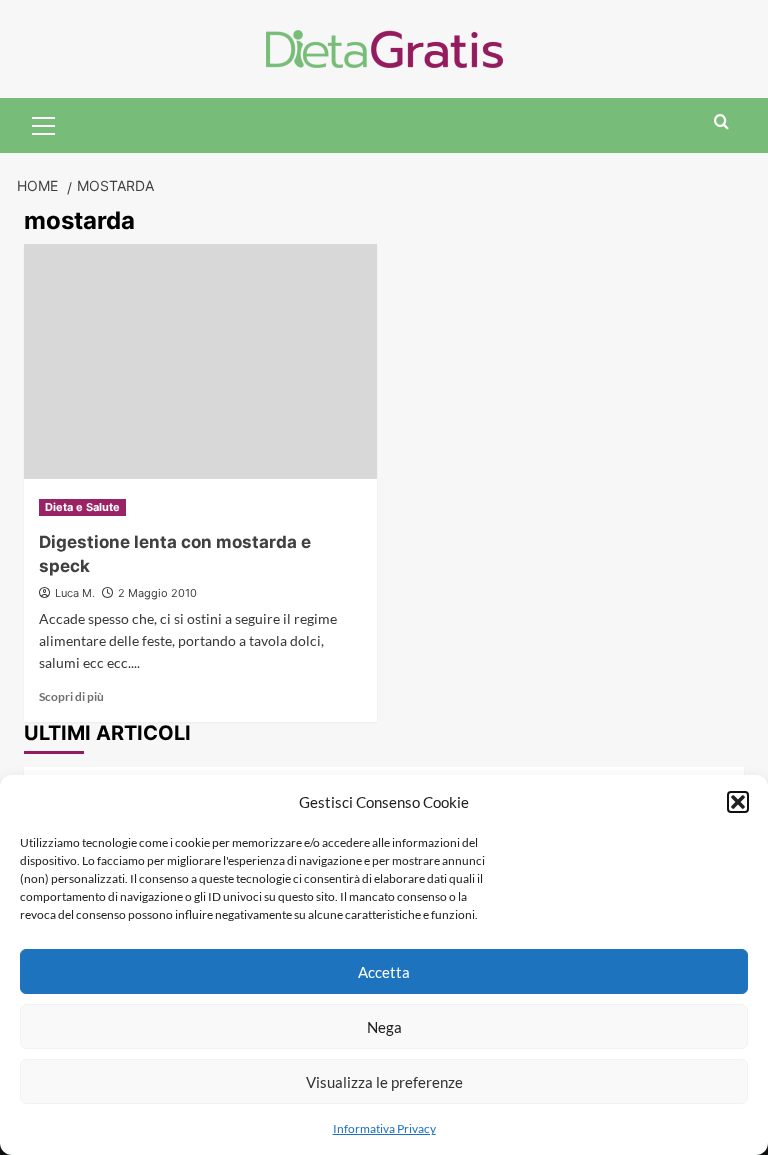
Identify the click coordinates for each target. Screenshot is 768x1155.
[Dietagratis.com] (384, 46)
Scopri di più (71, 696)
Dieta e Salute (82, 507)
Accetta (384, 972)
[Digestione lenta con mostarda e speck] (200, 361)
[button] (738, 802)
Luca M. (75, 593)
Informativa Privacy (384, 1128)
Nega (384, 1027)
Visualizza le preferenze (384, 1082)
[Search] (721, 122)
